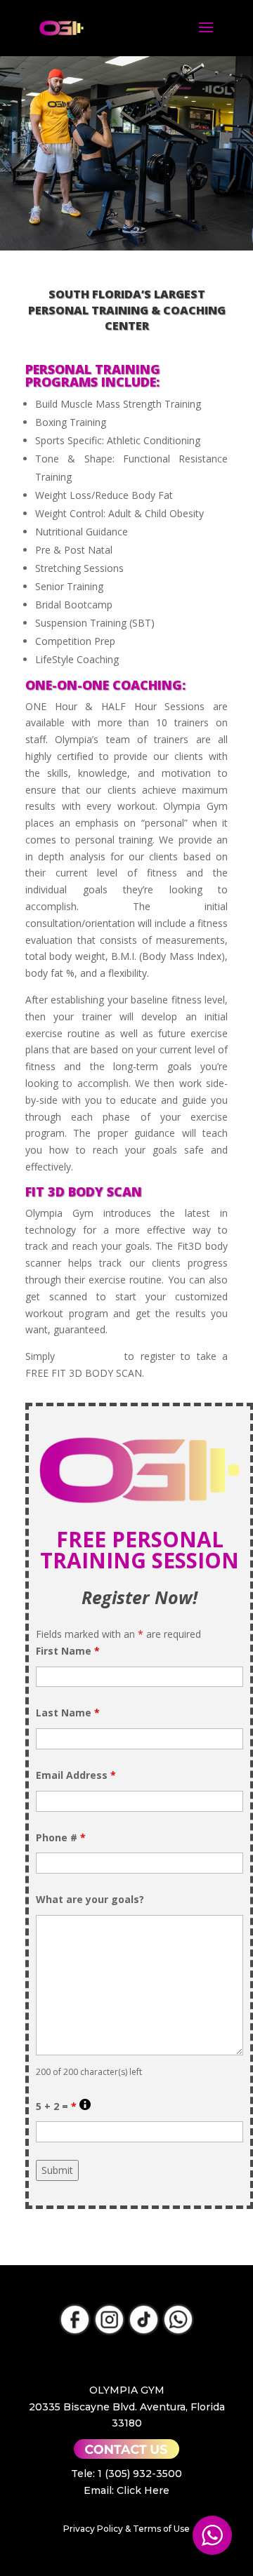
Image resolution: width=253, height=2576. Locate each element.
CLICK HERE (89, 1356)
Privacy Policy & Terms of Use (126, 2529)
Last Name (68, 1713)
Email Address (76, 1775)
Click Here (143, 2490)
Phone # (61, 1837)
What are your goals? (90, 1899)
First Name (68, 1651)
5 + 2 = (63, 2106)
